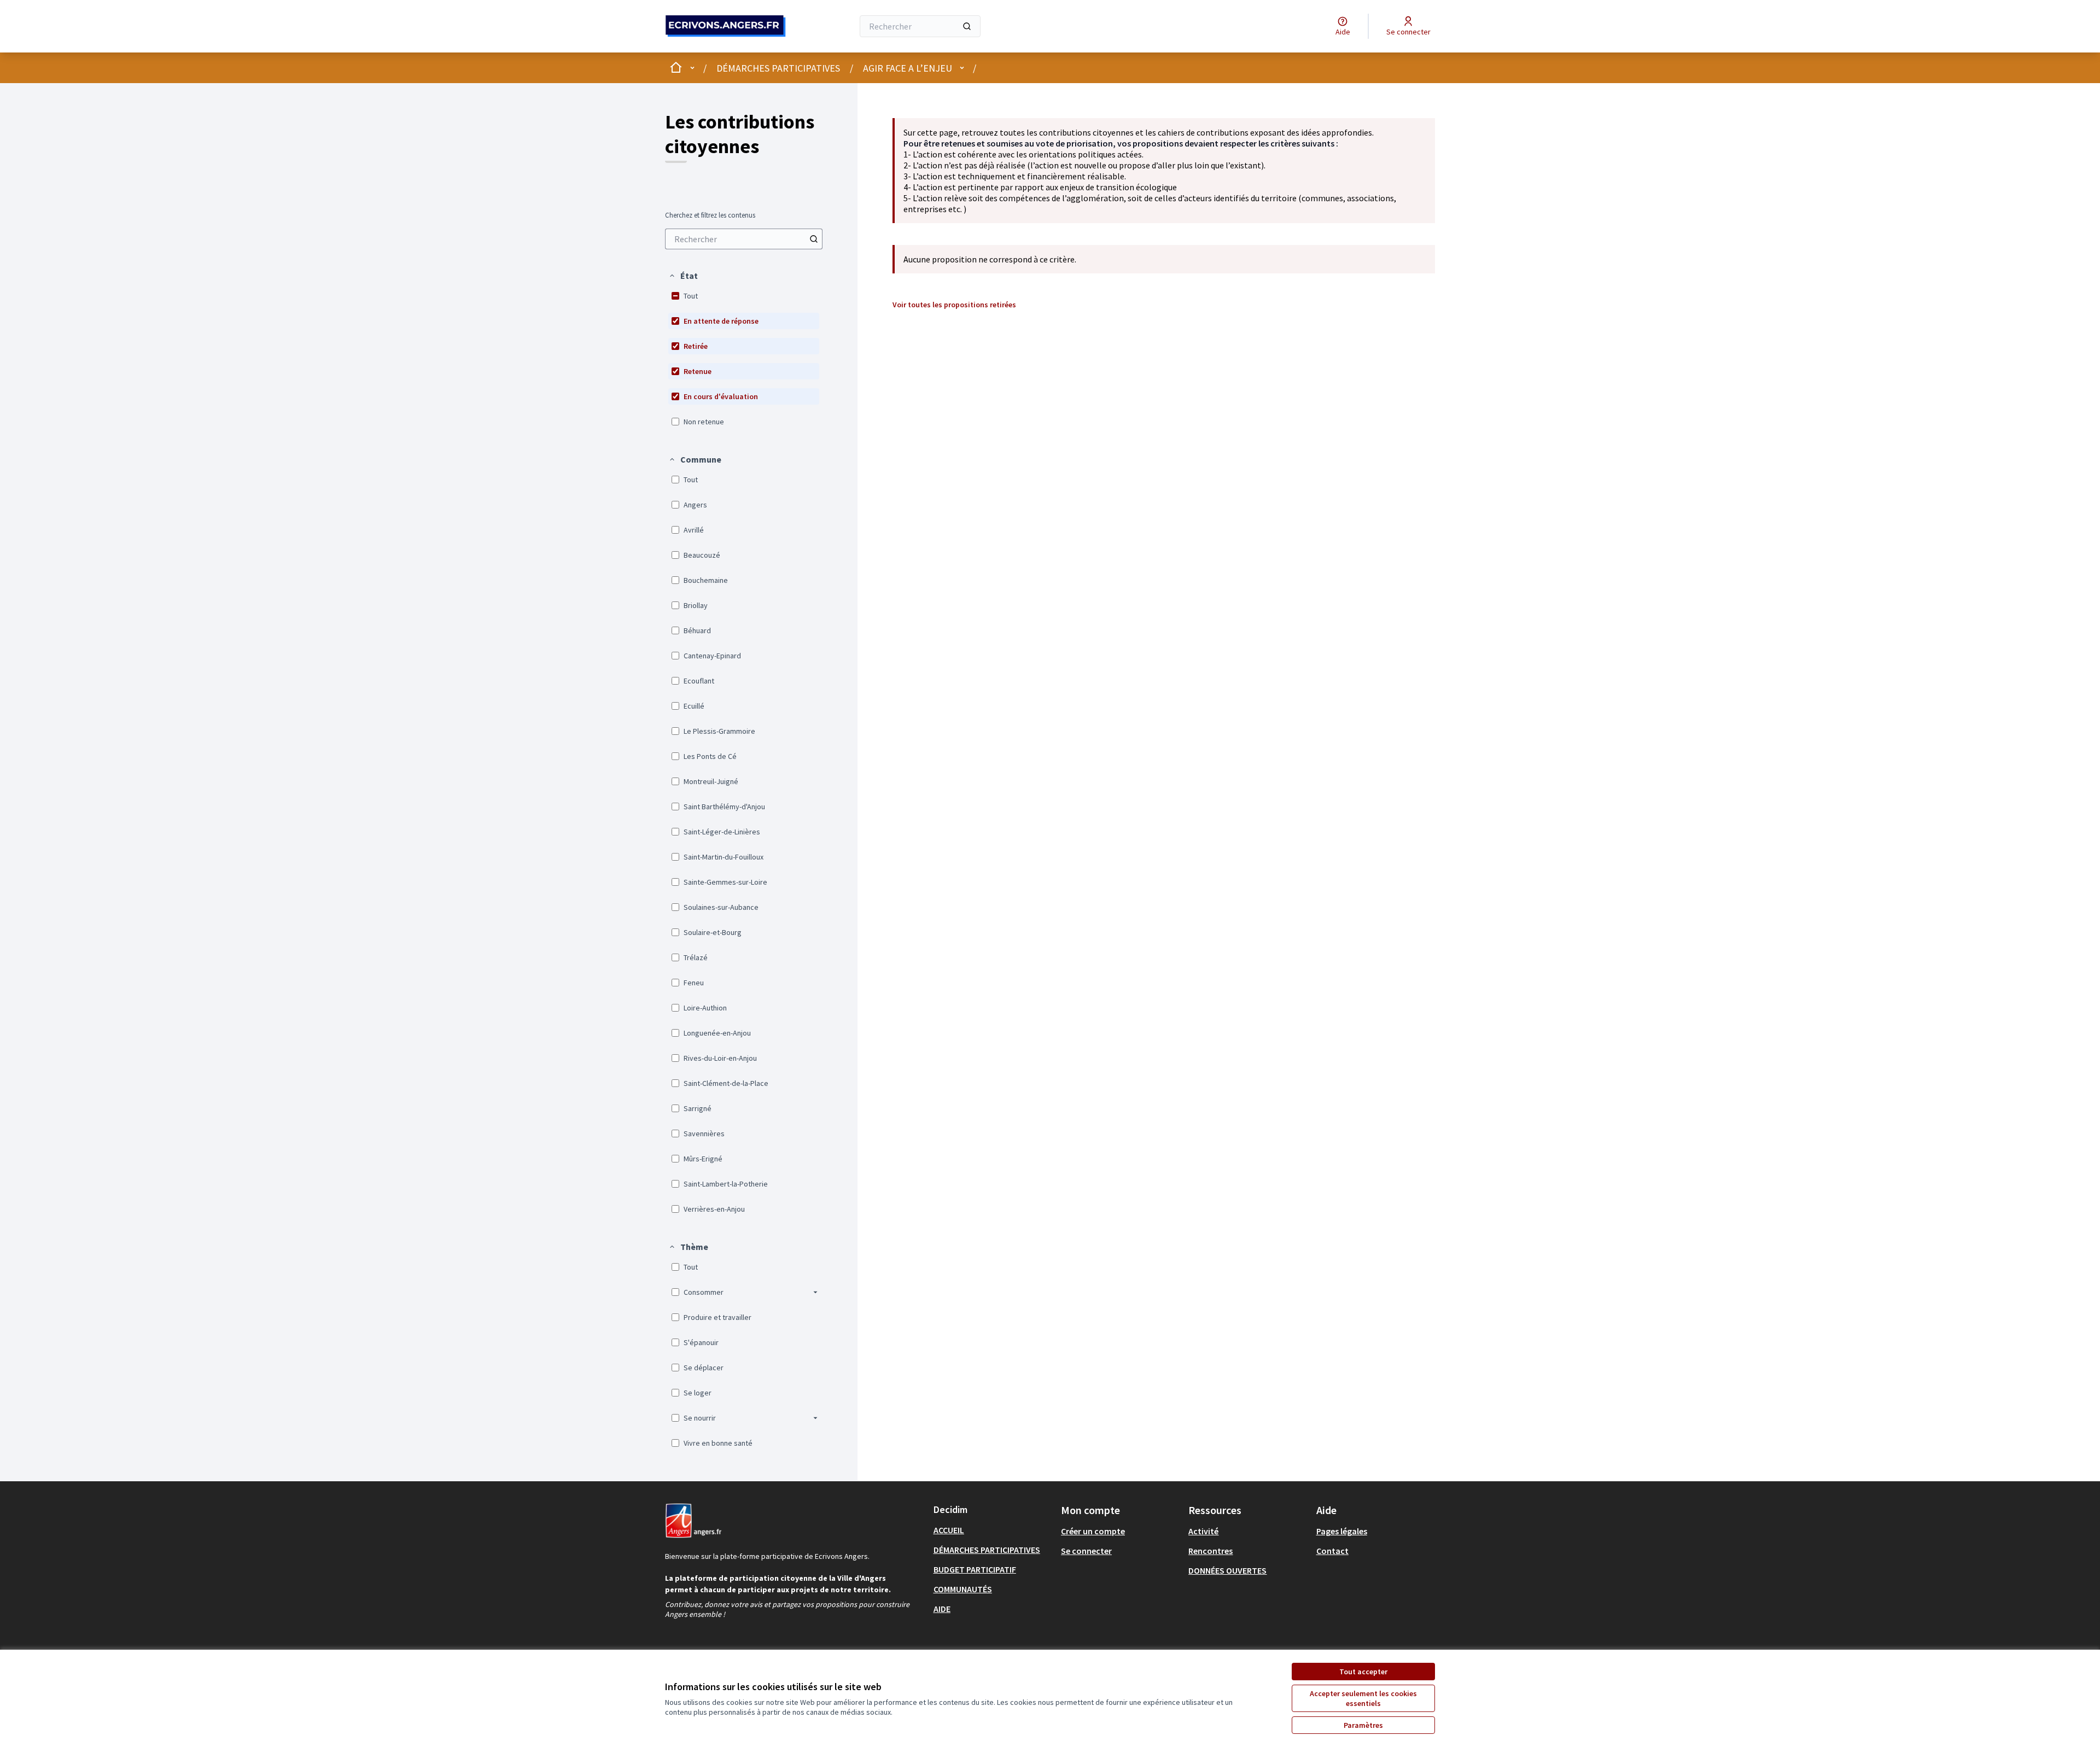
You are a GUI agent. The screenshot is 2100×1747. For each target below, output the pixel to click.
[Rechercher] (967, 26)
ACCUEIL (949, 1530)
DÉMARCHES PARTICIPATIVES (778, 68)
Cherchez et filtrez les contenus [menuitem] (710, 215)
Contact (1332, 1551)
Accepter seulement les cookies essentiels (1363, 1698)
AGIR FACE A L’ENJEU (908, 68)
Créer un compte (1093, 1531)
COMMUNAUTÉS (963, 1589)
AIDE (942, 1609)
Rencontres (1211, 1551)
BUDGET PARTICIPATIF (975, 1569)
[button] (683, 276)
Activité (1203, 1531)
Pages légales (1342, 1531)
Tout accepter (1363, 1672)
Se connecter (1086, 1551)
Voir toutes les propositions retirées (954, 305)
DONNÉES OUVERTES (1227, 1570)
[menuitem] (744, 239)
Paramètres (1363, 1725)
